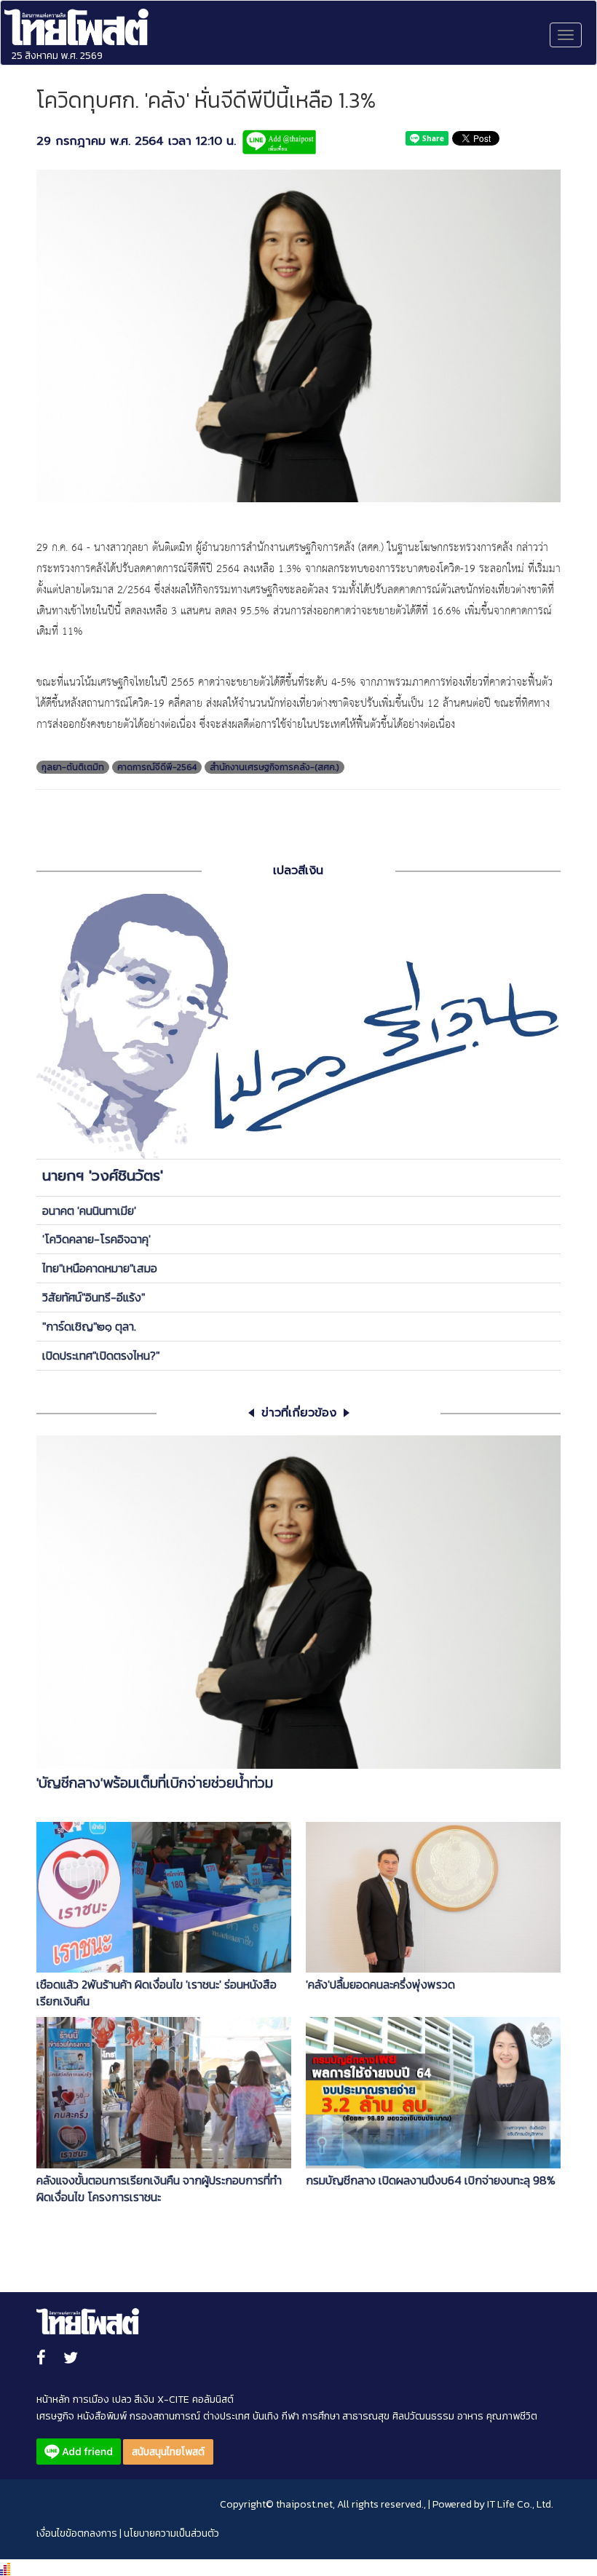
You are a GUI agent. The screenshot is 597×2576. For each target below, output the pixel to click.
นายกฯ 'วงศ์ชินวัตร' (103, 1176)
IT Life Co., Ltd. (520, 2504)
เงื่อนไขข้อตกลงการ (77, 2533)
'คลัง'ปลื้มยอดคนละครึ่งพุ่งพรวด (380, 1985)
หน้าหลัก (53, 2399)
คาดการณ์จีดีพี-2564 (157, 767)
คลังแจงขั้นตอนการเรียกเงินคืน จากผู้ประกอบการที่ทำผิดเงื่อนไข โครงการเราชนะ (159, 2189)
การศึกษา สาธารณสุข (346, 2416)
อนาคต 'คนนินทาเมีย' (89, 1210)
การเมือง (91, 2399)
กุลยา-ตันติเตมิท (73, 767)
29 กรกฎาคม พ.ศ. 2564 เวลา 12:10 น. (136, 142)
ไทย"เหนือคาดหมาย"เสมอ (100, 1268)
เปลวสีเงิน (298, 871)
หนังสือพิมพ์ (102, 2416)
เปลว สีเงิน (133, 2399)
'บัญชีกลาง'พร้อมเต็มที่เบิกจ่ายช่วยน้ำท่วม (155, 1783)
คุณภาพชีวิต (512, 2416)
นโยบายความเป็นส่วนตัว (171, 2533)
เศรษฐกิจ (55, 2416)
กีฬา (290, 2416)
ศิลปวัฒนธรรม (423, 2416)
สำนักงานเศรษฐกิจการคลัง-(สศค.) (274, 767)
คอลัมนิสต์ (213, 2399)
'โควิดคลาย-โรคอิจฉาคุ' (96, 1239)
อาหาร (470, 2416)
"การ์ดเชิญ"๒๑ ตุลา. (89, 1326)
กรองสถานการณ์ (165, 2416)
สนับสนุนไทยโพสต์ (168, 2452)
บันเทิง (266, 2416)
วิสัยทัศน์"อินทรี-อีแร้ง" (94, 1297)
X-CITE (173, 2399)
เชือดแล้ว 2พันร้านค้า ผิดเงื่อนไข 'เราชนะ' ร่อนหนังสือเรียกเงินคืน (157, 1993)
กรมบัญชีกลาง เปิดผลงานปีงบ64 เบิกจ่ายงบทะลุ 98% (431, 2180)
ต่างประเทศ (226, 2416)
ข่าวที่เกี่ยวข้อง (299, 1413)
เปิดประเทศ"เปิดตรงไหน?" (101, 1355)
